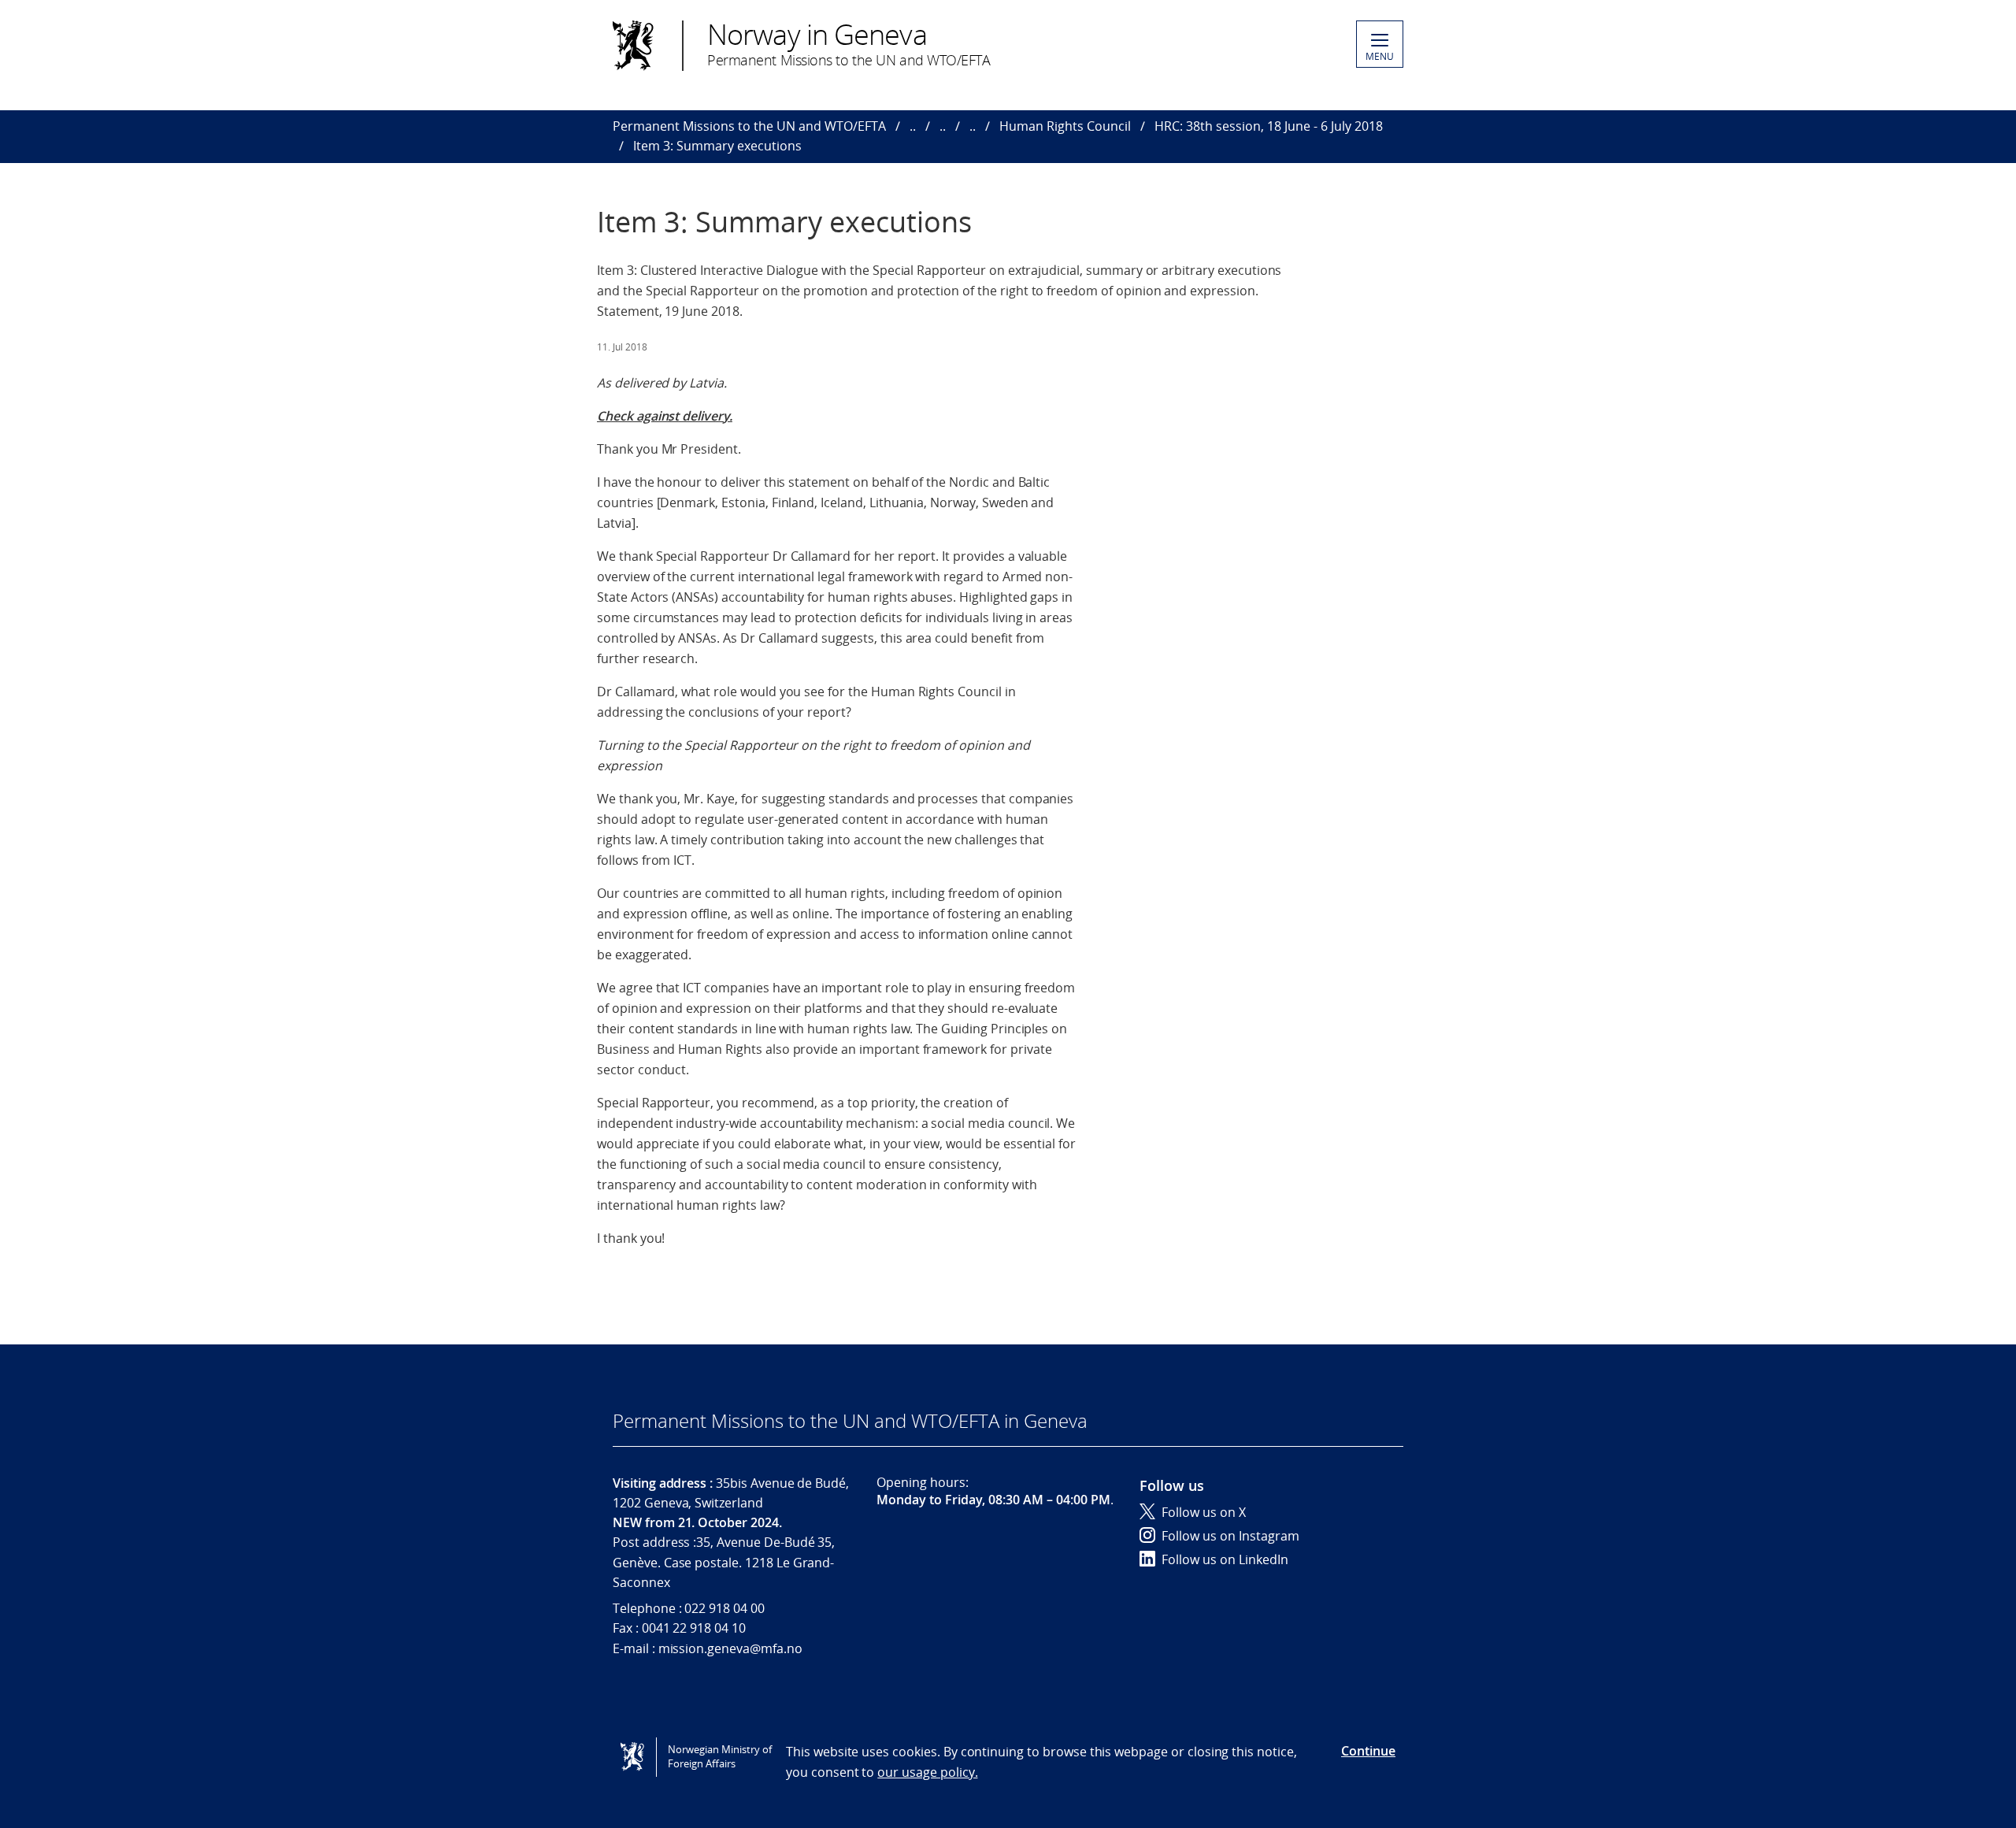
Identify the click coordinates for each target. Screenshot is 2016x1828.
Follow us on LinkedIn (1225, 1559)
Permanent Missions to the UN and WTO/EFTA (749, 126)
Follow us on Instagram (1230, 1536)
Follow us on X (1204, 1512)
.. (913, 126)
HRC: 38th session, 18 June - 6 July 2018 (1269, 126)
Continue (1368, 1751)
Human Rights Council (1065, 126)
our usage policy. (927, 1772)
